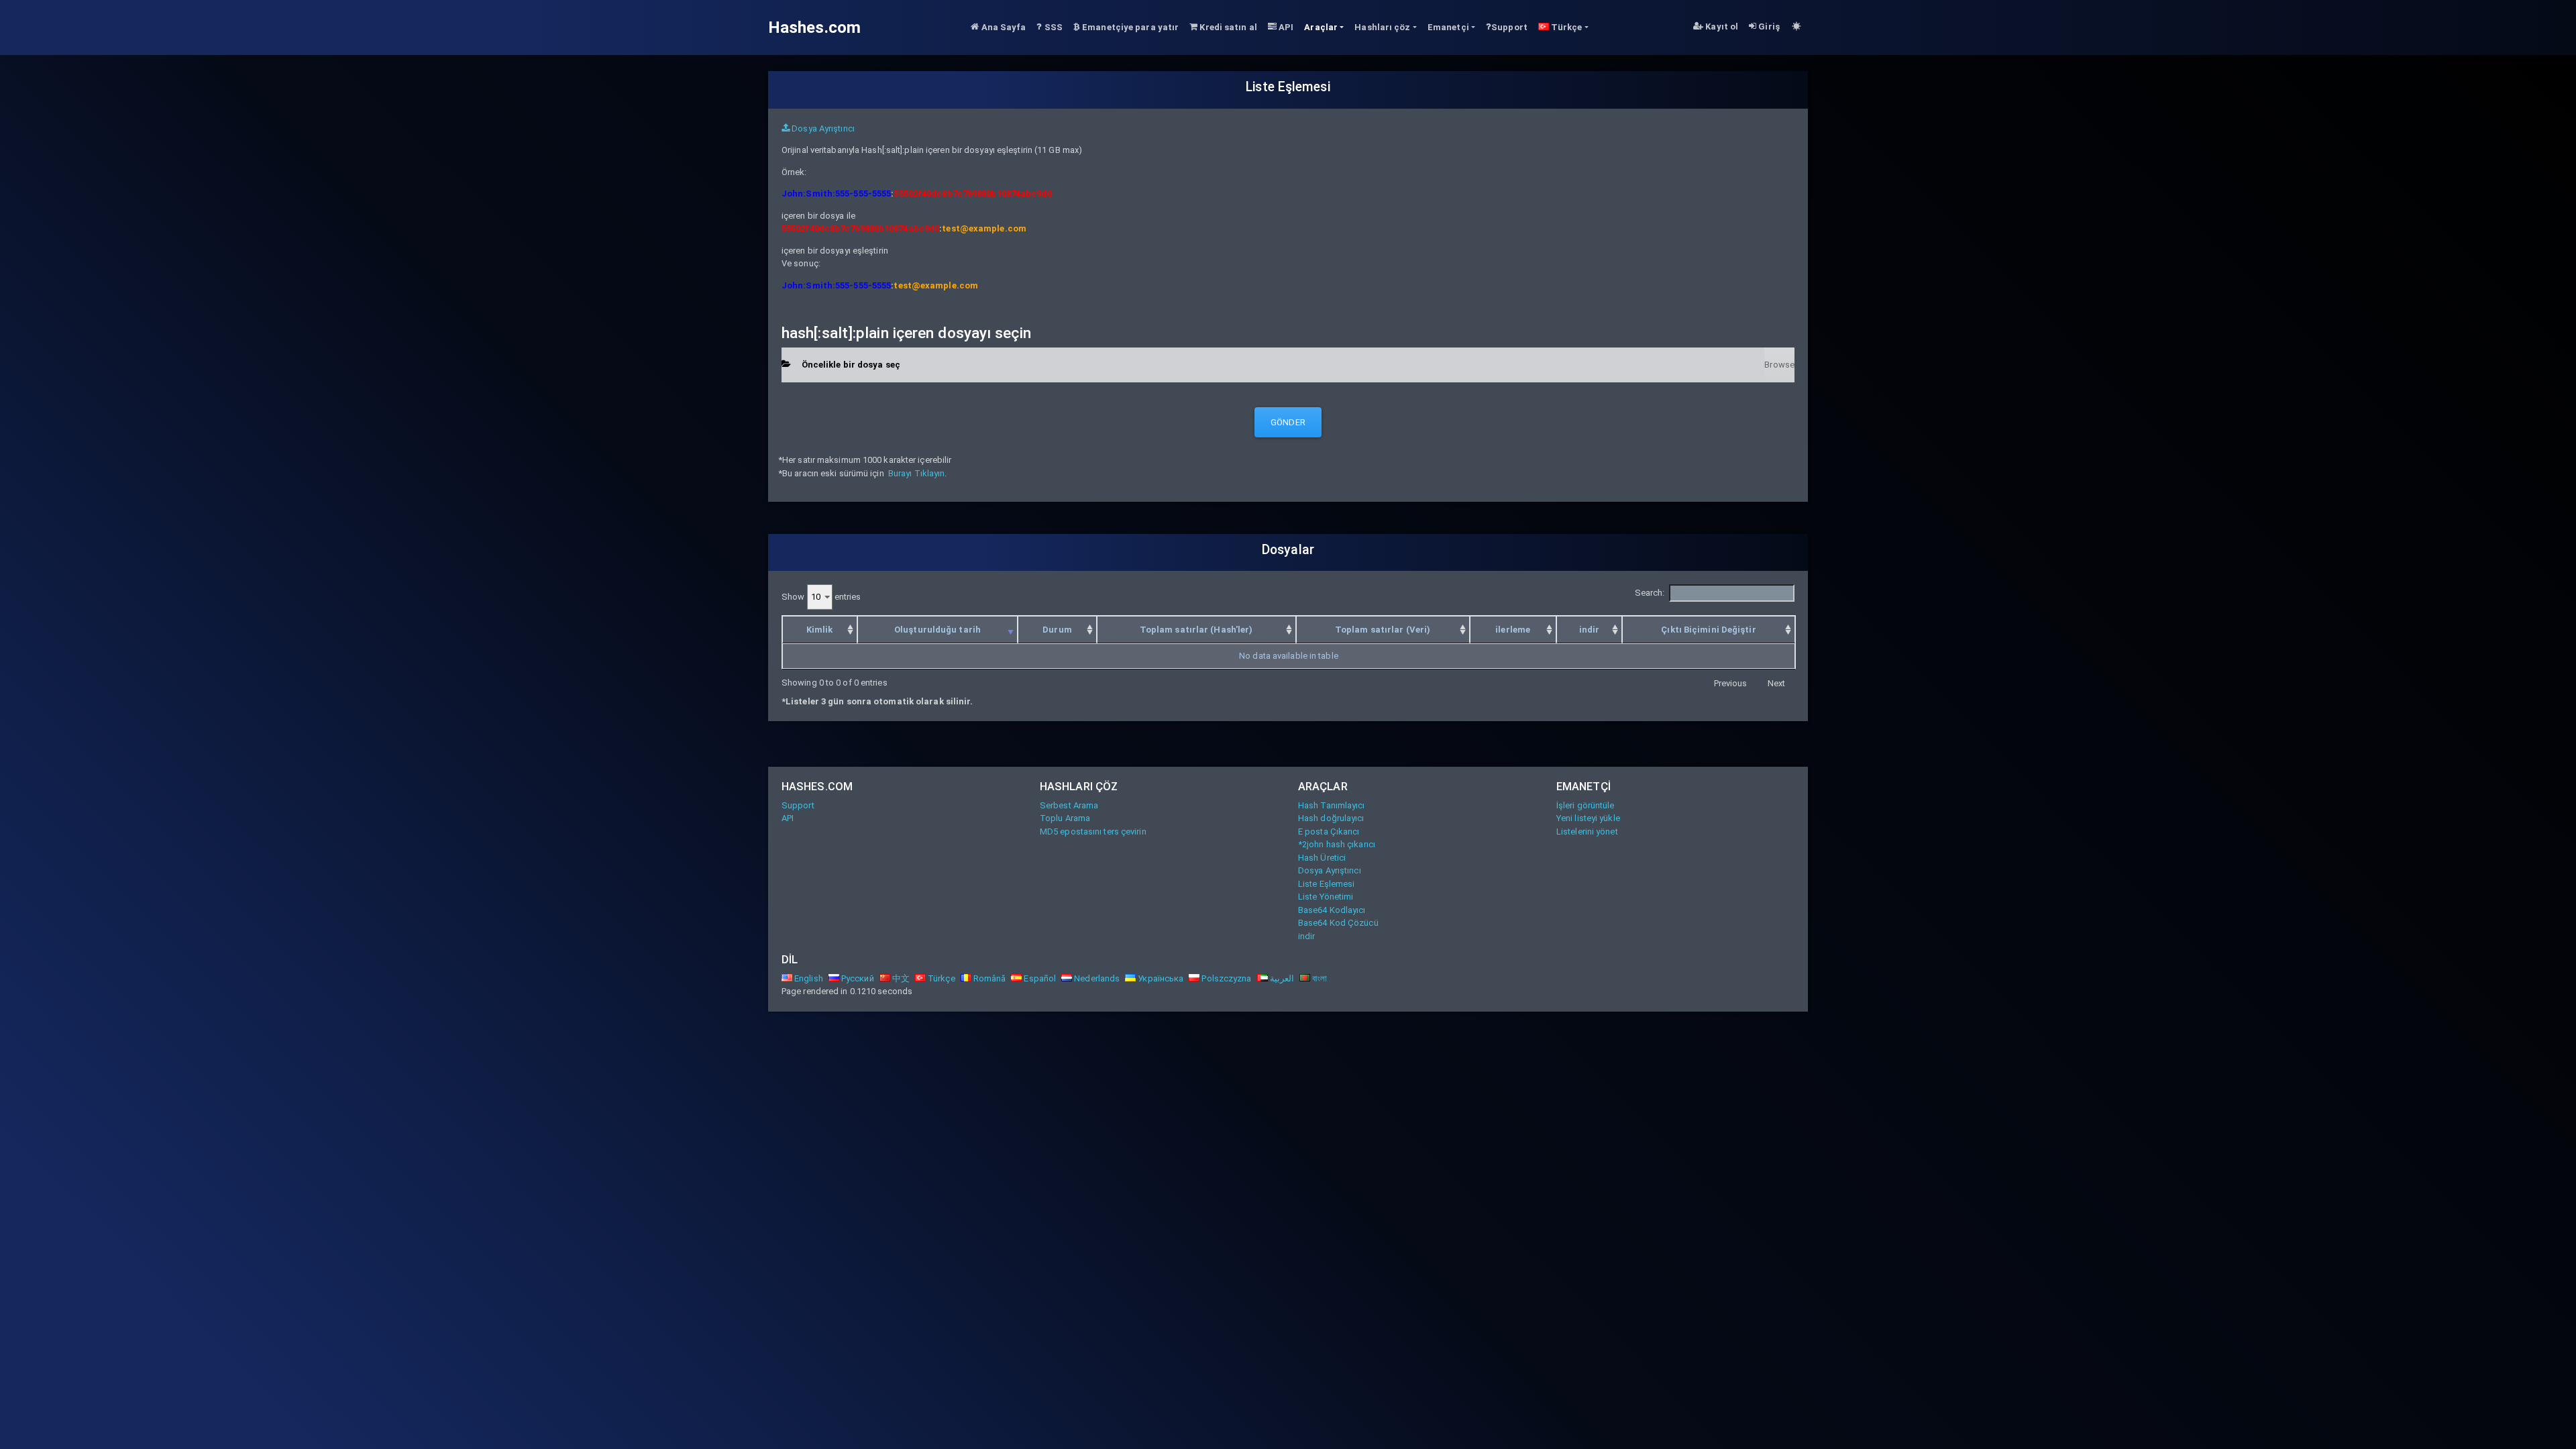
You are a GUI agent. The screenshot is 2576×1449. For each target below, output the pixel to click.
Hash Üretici (1322, 858)
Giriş (1768, 26)
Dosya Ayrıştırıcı (822, 128)
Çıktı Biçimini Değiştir (1708, 630)
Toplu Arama (1065, 818)
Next (1776, 683)
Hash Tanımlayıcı (1332, 805)
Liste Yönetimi (1326, 897)
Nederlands (1096, 978)
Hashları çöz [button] (1382, 27)
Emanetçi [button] (1448, 27)
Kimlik (820, 630)
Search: (1650, 593)
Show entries (821, 597)
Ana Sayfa (1002, 27)
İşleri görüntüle (1586, 805)
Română (989, 978)
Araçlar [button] (1321, 27)
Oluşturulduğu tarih (937, 630)
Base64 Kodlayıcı (1332, 910)
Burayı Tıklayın (917, 473)
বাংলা (1319, 978)
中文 (900, 978)
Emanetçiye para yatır (1129, 27)
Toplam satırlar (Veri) (1383, 630)
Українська (1160, 978)
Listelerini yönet (1587, 831)
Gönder (1288, 422)
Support (1509, 27)
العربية (1281, 978)
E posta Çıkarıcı (1329, 831)
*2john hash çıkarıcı (1337, 844)
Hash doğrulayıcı (1331, 818)
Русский (857, 978)
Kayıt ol (1721, 26)
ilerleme (1513, 630)
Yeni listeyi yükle (1588, 818)
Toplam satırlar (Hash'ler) (1196, 630)
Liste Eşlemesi (1326, 884)
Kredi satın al (1227, 27)
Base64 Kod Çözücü (1338, 923)
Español (1039, 978)
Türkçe (941, 978)
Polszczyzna (1225, 978)
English (808, 978)
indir (1590, 630)
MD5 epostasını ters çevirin (1093, 831)
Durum (1057, 630)
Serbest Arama (1069, 805)
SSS (1053, 27)
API (1285, 27)
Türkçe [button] (1566, 27)
